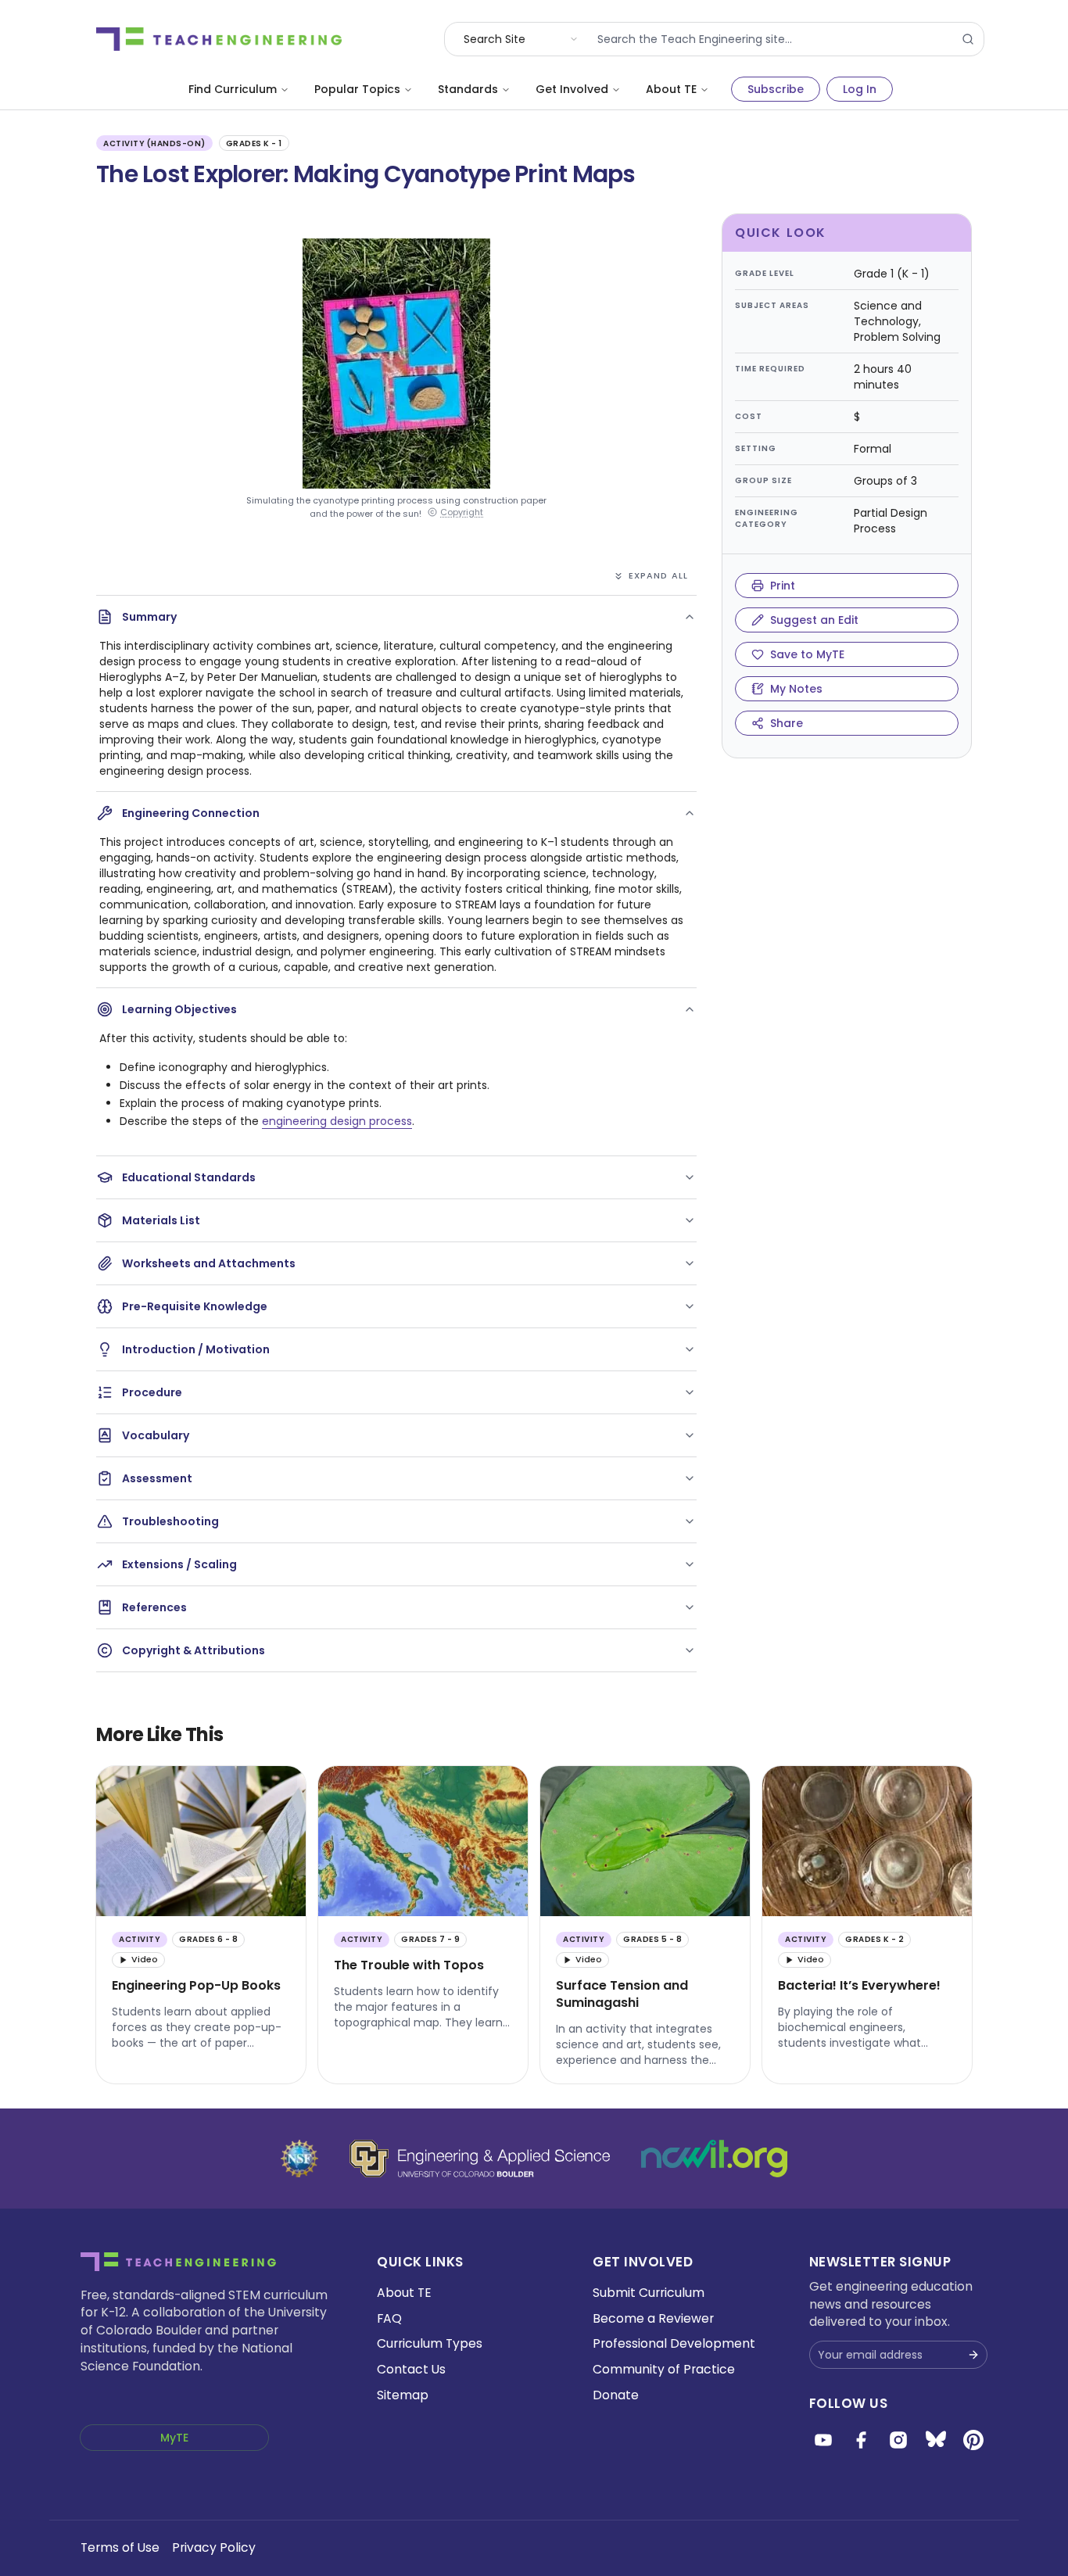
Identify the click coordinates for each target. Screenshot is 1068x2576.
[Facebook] (861, 2440)
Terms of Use (120, 2547)
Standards (468, 89)
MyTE (174, 2438)
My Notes (796, 689)
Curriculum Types (430, 2343)
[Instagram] (898, 2440)
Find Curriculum (233, 89)
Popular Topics (357, 89)
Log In (860, 89)
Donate (616, 2395)
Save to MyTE (807, 654)
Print (783, 586)
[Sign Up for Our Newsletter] (973, 2355)
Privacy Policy (214, 2547)
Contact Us (411, 2369)
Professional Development (674, 2343)
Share (787, 723)
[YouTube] (823, 2440)
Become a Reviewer (653, 2318)
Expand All (658, 575)
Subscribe (776, 89)
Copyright (462, 512)
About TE (671, 89)
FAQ (389, 2318)
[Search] (968, 39)
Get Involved (572, 89)
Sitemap (403, 2395)
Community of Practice (664, 2369)
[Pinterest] (973, 2440)
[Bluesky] (936, 2440)
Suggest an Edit (814, 620)
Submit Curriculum (649, 2293)
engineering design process (337, 1121)
